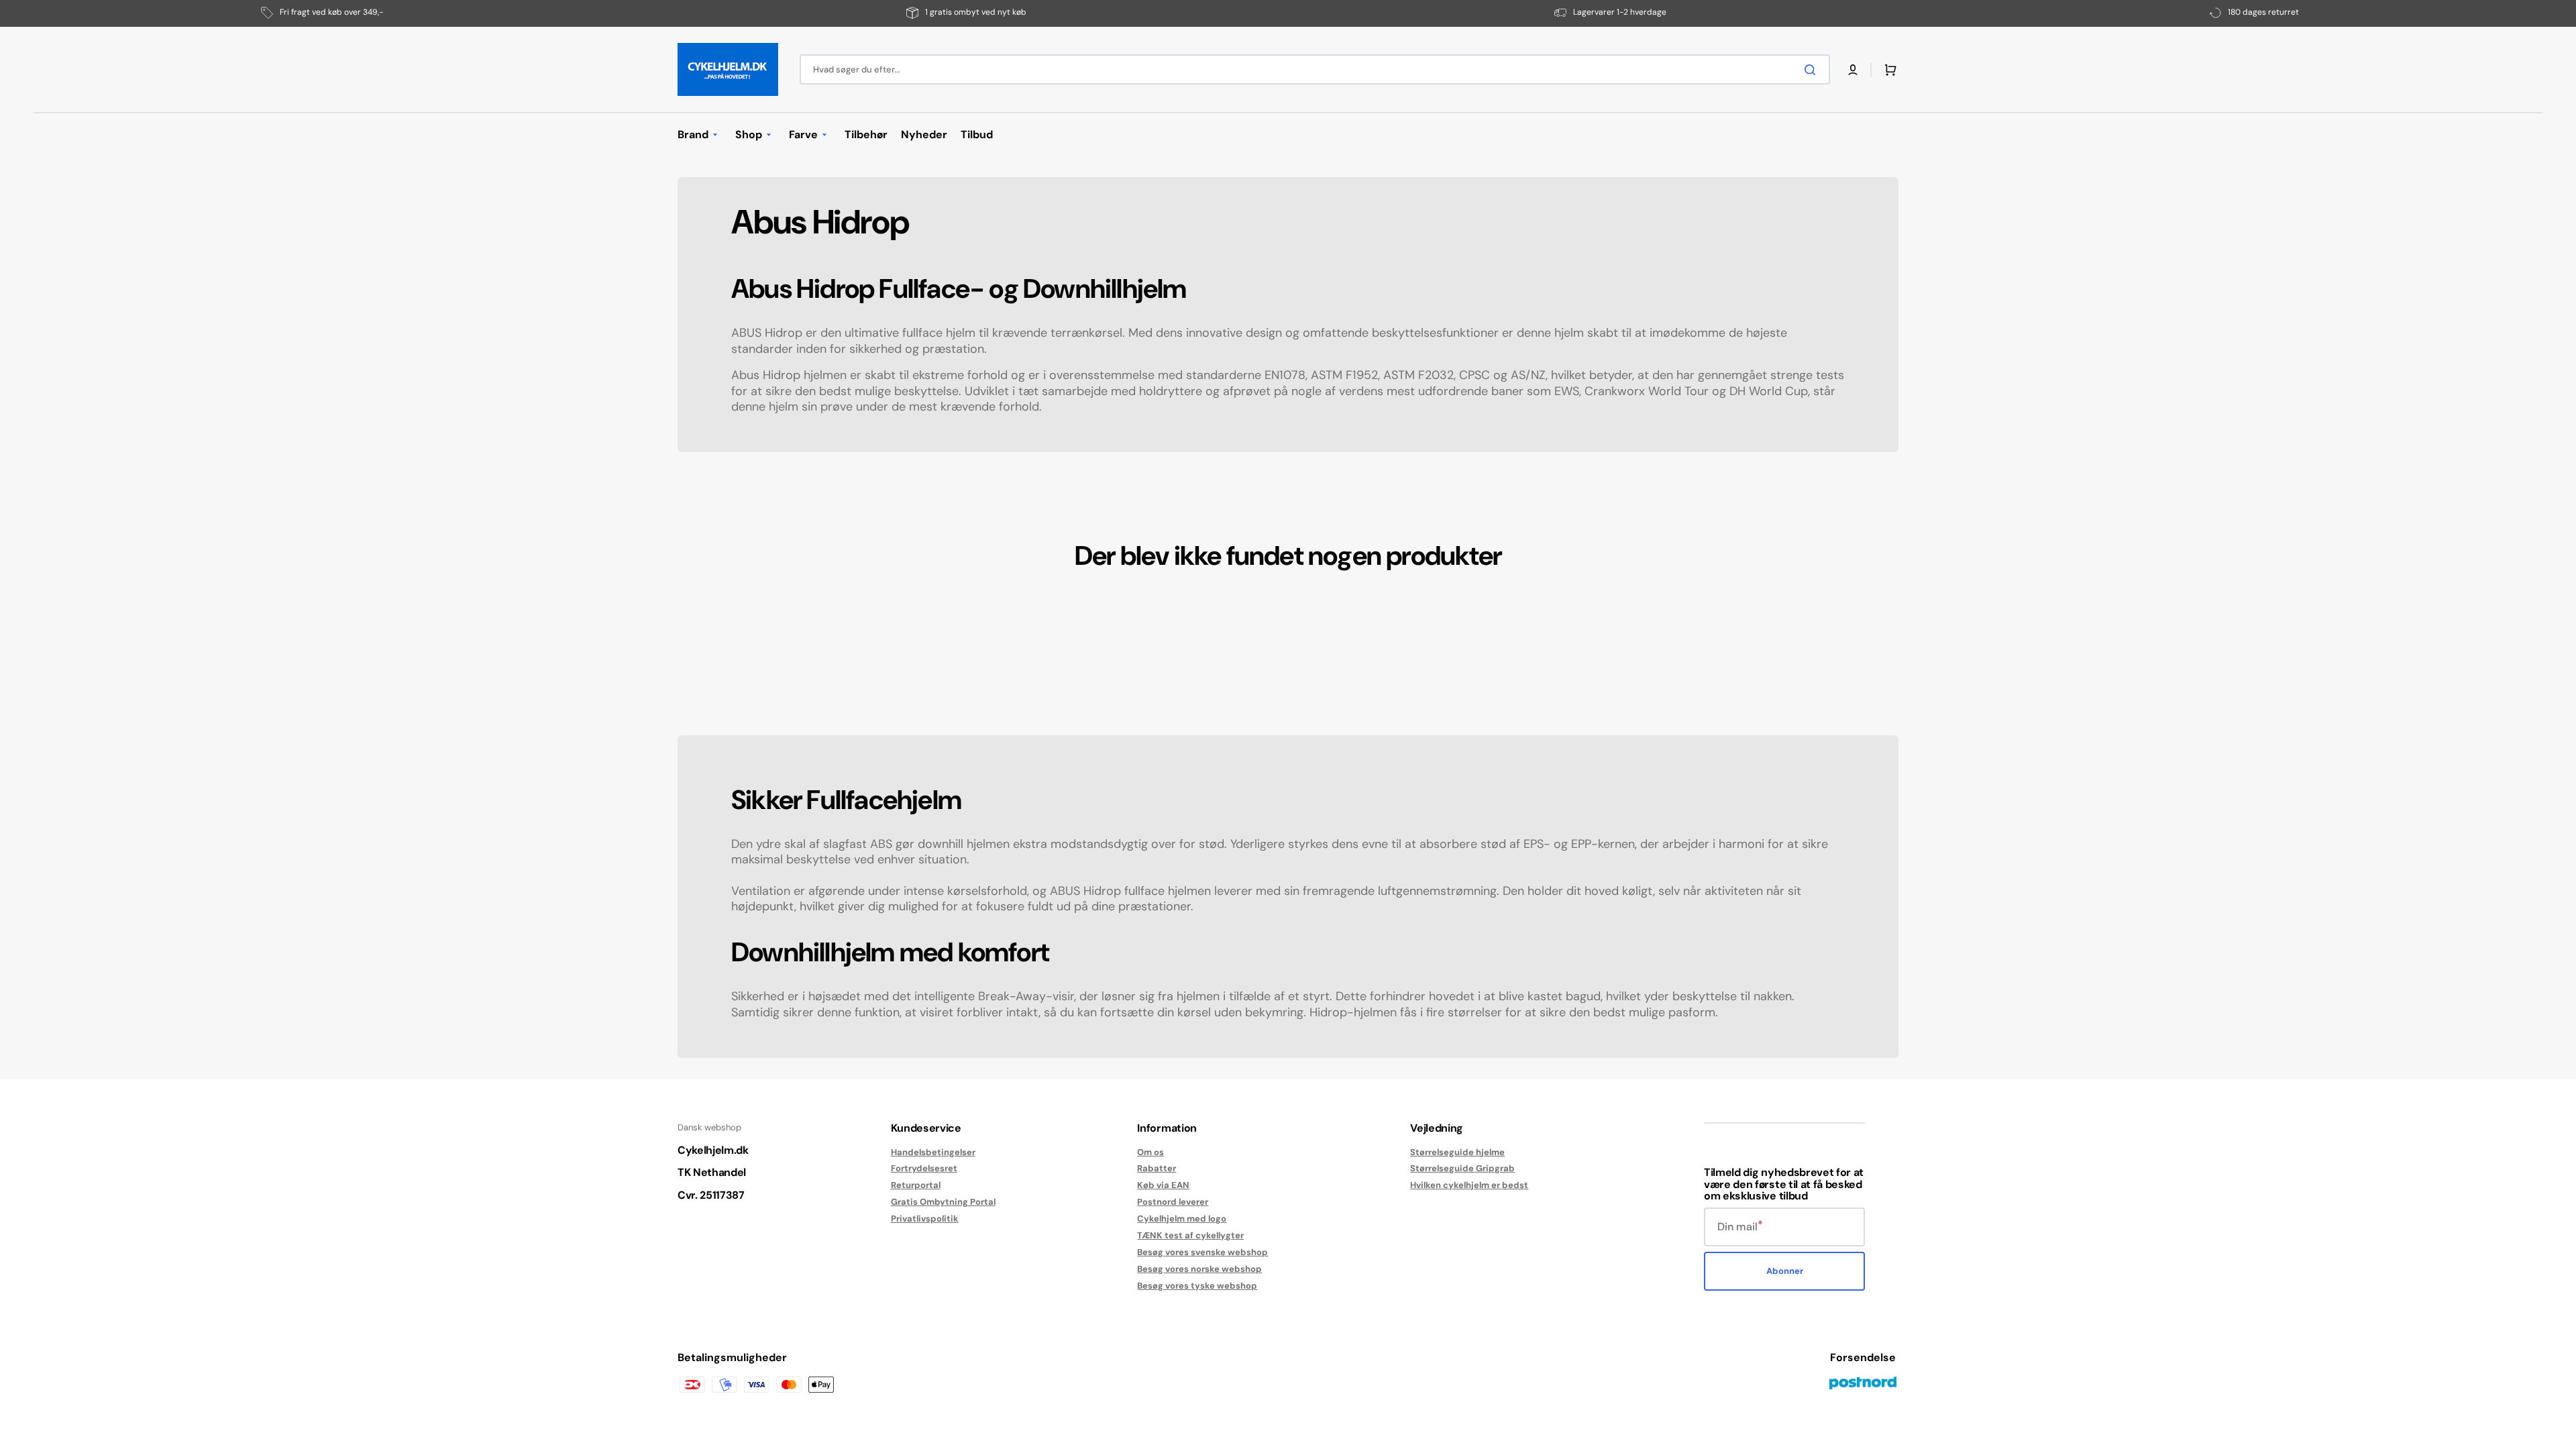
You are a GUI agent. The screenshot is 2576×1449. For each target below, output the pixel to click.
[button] (1853, 70)
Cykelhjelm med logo (1182, 1219)
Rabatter (1157, 1168)
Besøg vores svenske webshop (1202, 1252)
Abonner (1785, 1271)
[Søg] (1813, 70)
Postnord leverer (1173, 1202)
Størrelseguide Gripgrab (1462, 1168)
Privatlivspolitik (925, 1219)
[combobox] (1315, 69)
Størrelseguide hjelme (1457, 1152)
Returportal (916, 1185)
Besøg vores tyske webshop (1197, 1286)
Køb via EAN (1163, 1185)
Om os (1150, 1152)
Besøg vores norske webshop (1199, 1269)
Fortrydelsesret (924, 1168)
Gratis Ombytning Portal (943, 1202)
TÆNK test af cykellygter (1190, 1235)
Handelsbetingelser (933, 1152)
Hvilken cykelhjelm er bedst (1469, 1185)
